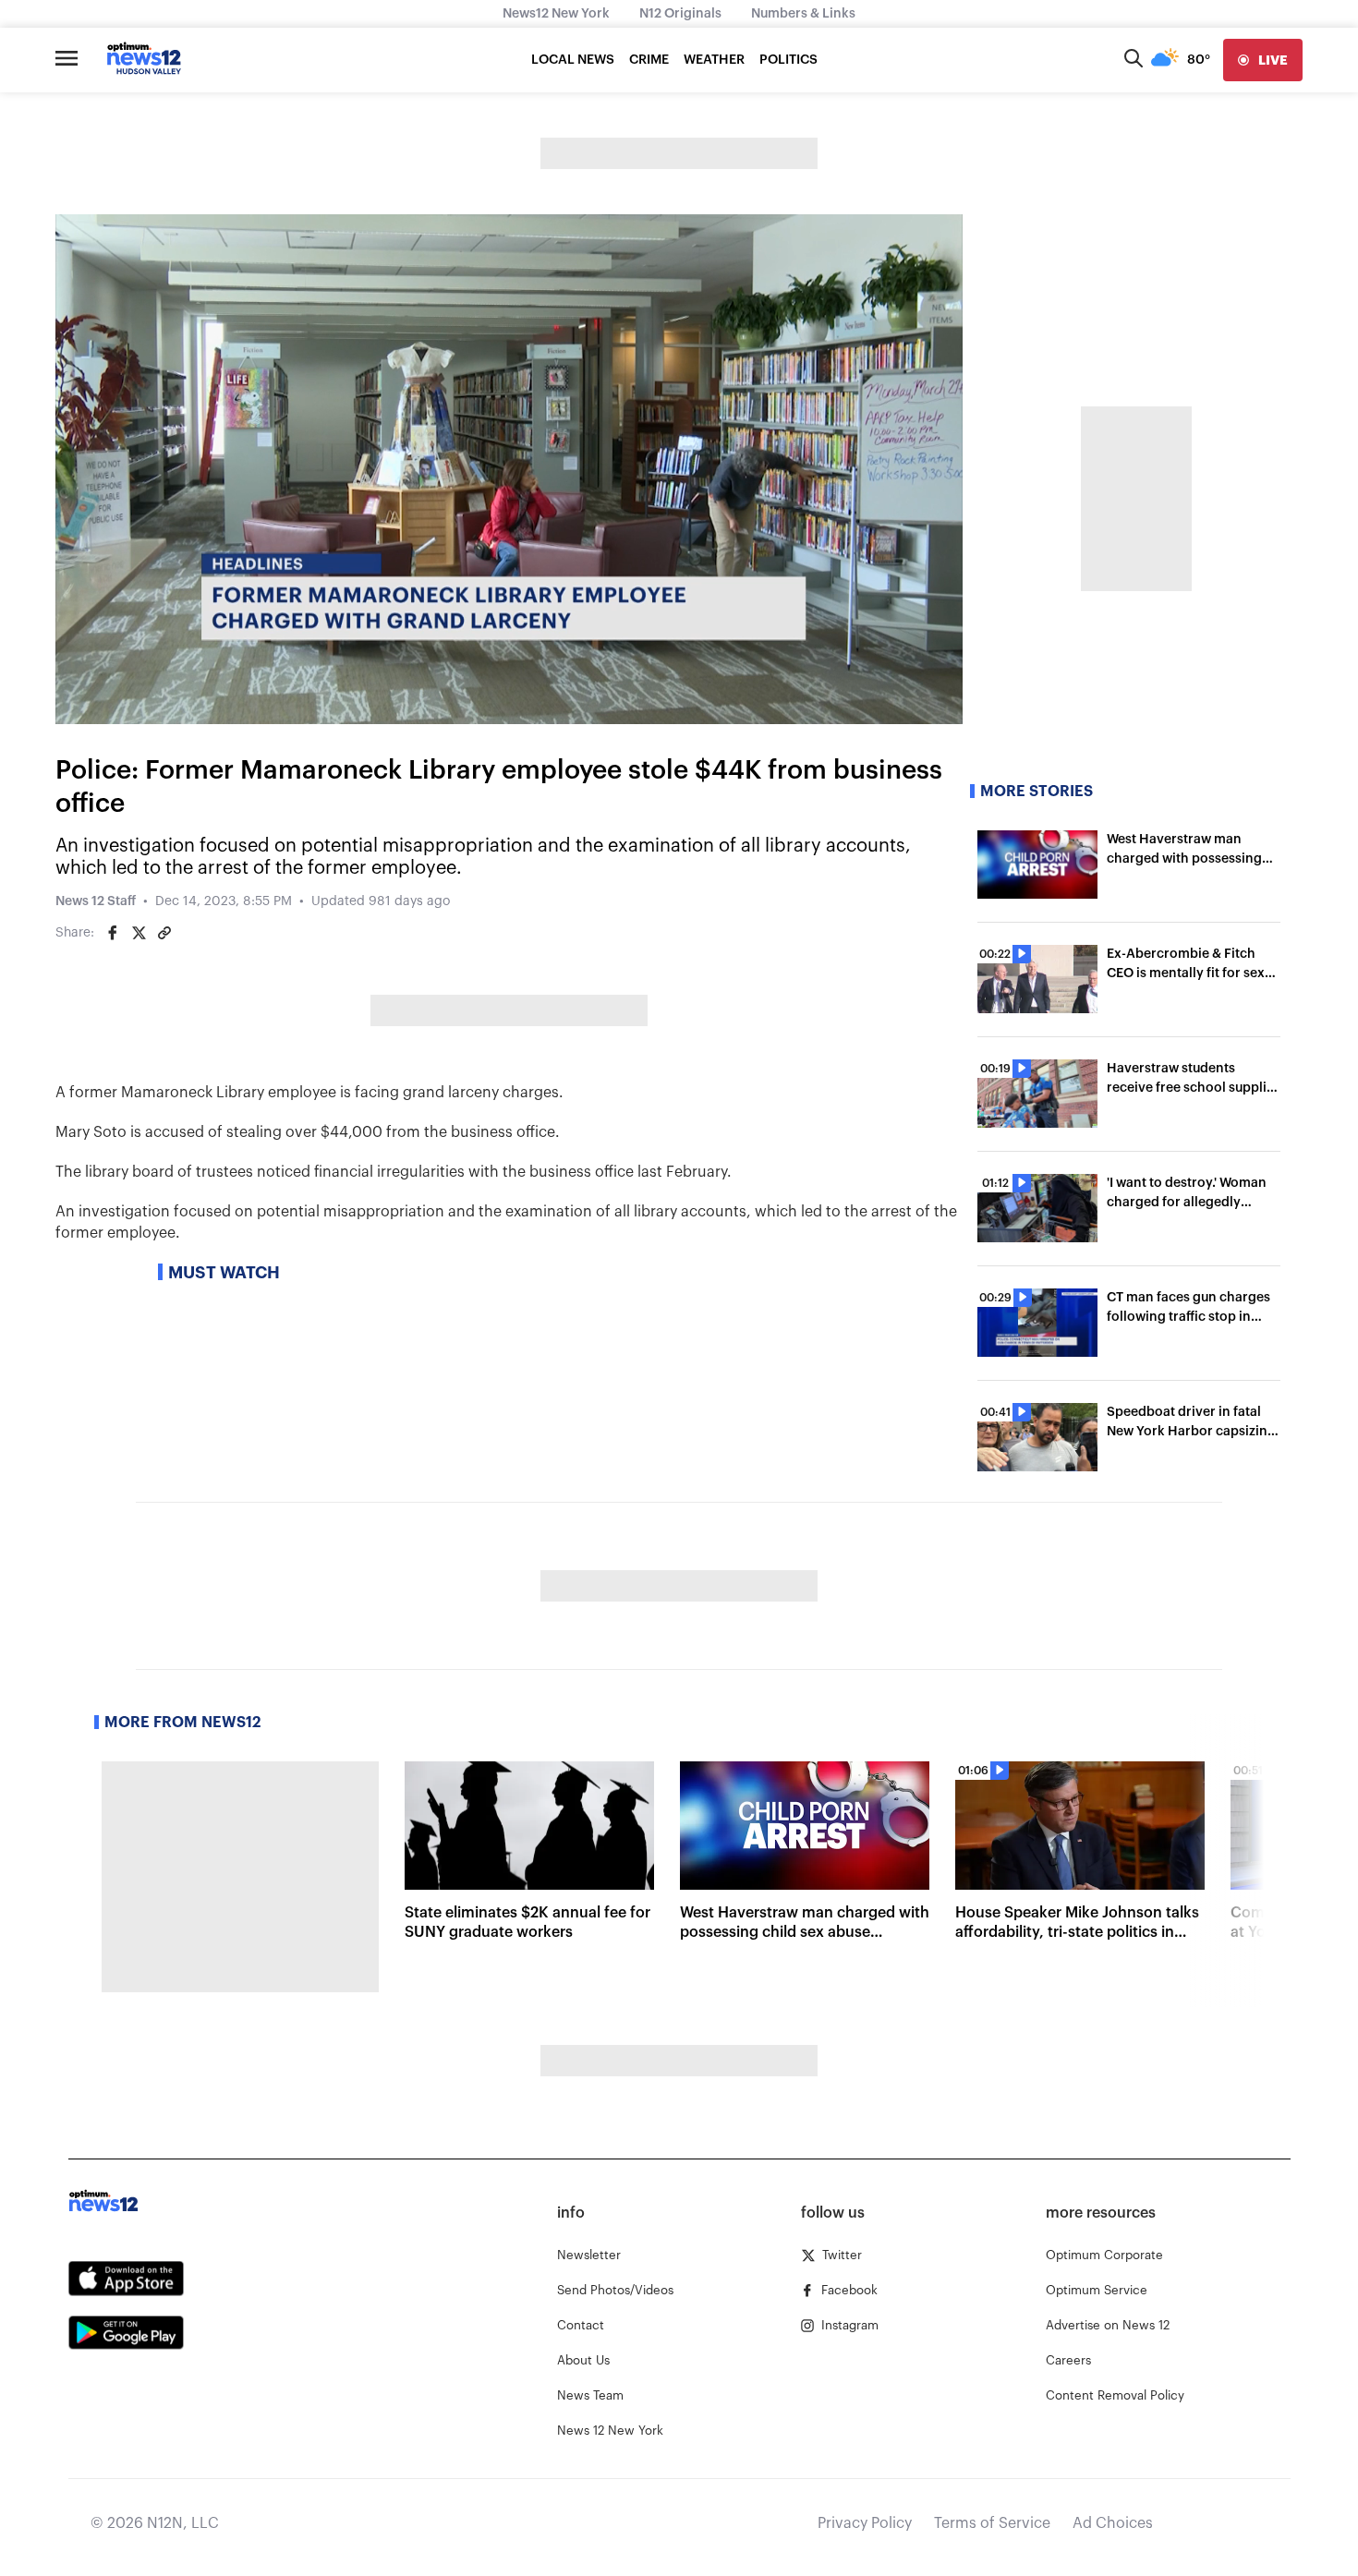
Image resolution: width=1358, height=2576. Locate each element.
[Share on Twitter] (139, 933)
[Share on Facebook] (113, 933)
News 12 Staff (96, 901)
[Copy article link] (164, 933)
